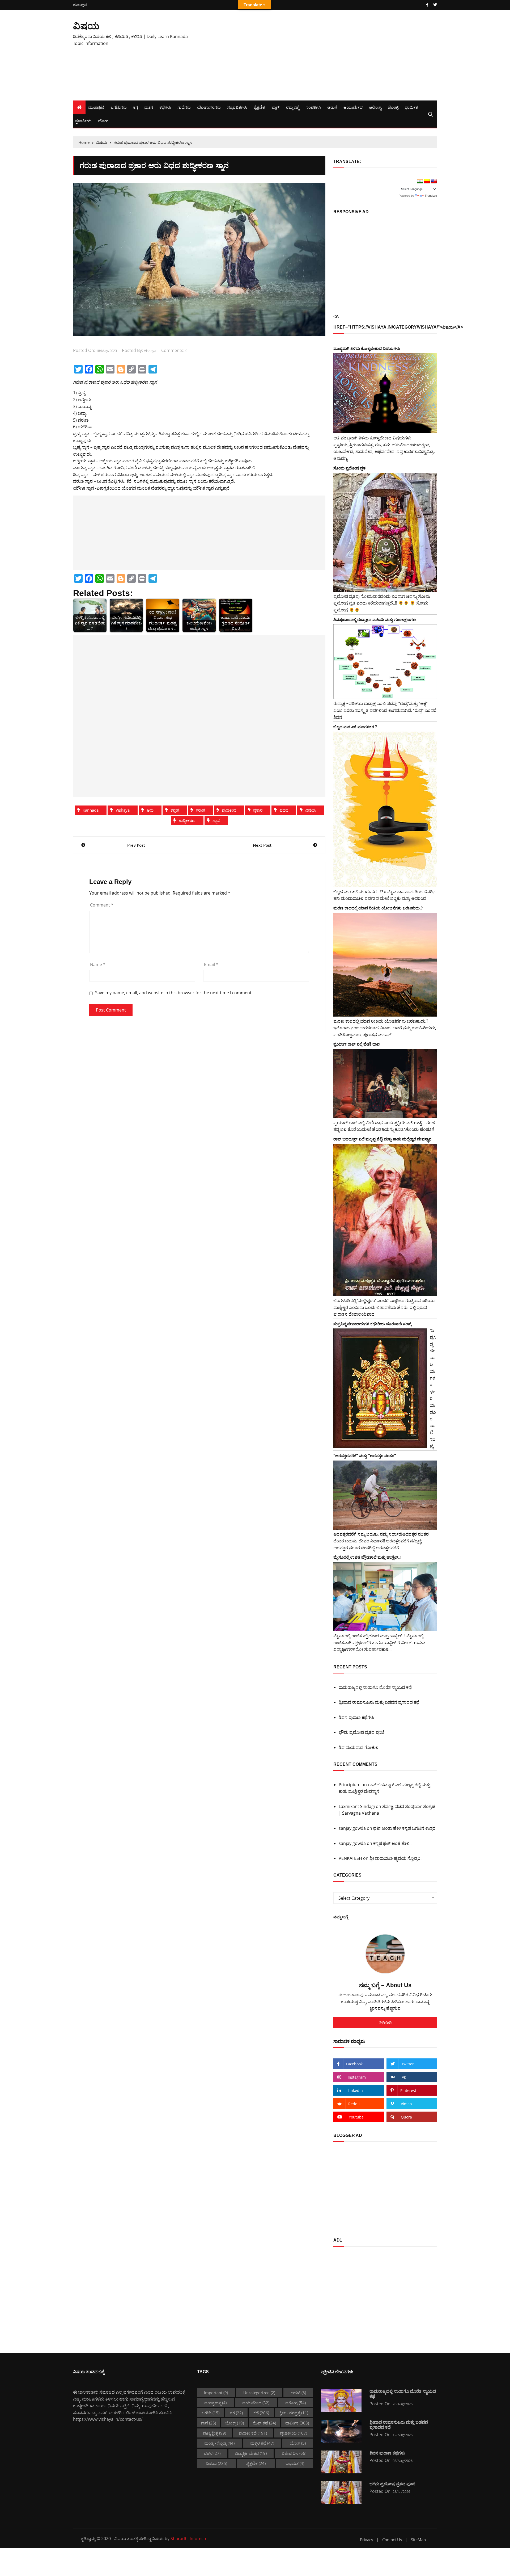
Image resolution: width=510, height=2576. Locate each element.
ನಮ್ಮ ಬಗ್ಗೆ (293, 107)
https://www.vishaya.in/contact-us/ (108, 2419)
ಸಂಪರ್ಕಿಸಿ (313, 107)
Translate (431, 196)
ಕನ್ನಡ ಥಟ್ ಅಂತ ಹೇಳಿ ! (392, 1843)
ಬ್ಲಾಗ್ (275, 107)
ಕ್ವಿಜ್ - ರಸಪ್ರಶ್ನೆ (294, 2413)
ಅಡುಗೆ (332, 107)
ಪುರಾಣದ (229, 810)
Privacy (367, 2540)
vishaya (150, 351)
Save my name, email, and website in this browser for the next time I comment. (174, 993)
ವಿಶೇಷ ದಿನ (294, 2453)
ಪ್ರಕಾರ (258, 810)
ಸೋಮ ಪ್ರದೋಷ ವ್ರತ (349, 468)
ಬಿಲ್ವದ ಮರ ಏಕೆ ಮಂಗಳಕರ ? (355, 727)
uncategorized (259, 2393)
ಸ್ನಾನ (216, 820)
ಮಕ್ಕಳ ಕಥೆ (262, 2443)
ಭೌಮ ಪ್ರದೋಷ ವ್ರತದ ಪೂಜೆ (362, 1732)
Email (211, 964)
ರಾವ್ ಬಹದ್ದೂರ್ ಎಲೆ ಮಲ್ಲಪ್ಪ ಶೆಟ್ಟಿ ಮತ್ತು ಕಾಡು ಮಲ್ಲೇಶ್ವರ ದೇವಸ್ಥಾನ (382, 1139)
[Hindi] (420, 181)
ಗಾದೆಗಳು (184, 107)
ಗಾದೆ (209, 2423)
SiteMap (418, 2540)
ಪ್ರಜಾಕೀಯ (83, 121)
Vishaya (123, 810)
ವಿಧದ (284, 810)
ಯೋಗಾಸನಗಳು (209, 107)
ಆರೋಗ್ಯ (375, 107)
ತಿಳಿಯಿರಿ (385, 2023)
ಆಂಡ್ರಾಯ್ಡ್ (215, 2403)
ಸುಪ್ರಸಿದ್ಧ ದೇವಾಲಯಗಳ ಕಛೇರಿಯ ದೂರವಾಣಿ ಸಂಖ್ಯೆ (373, 1324)
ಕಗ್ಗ (135, 107)
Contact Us (392, 2540)
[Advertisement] (317, 55)
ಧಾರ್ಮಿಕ (411, 107)
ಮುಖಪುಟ (80, 5)
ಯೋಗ (103, 121)
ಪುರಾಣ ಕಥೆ (253, 2433)
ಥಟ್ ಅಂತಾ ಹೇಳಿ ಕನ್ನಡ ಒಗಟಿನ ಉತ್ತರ (404, 1828)
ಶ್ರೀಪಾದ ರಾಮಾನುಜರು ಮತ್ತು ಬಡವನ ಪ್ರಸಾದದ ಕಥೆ (379, 1702)
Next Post (262, 845)
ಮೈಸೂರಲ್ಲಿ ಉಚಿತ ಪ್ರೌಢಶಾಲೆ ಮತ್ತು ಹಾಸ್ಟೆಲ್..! (367, 1557)
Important (216, 2393)
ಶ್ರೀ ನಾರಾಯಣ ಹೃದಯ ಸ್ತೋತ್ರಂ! (396, 1858)
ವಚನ (149, 107)
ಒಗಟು (211, 2413)
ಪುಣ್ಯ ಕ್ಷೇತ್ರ (214, 2433)
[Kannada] (427, 181)
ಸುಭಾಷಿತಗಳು (237, 107)
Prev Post (136, 845)
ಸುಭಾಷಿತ (294, 2463)
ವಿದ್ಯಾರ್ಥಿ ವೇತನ (251, 2453)
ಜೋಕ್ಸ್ (393, 107)
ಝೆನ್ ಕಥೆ (264, 2423)
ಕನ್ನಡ (175, 810)
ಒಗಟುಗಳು (119, 107)
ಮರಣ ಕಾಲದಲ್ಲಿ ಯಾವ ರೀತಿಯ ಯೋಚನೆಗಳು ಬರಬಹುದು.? (378, 908)
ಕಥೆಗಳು (165, 107)
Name (98, 964)
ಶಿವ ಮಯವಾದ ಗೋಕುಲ (359, 1747)
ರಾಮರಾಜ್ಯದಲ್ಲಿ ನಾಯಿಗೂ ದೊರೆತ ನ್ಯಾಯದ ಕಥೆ (375, 1687)
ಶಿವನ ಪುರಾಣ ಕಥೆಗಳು (356, 1717)
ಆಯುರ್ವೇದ (353, 107)
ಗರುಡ (200, 810)
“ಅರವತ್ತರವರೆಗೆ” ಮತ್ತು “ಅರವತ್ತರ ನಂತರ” (365, 1455)
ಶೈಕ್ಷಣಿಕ (259, 107)
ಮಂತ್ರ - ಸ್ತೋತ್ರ (219, 2443)
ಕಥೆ (261, 2413)
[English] (434, 181)
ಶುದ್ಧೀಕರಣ (187, 820)
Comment (102, 905)
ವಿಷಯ (86, 26)
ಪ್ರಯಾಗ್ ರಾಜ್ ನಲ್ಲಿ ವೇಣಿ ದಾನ (356, 1044)
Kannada (91, 810)
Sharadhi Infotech (188, 2539)
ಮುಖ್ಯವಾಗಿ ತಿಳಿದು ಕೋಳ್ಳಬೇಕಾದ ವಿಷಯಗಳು (367, 348)
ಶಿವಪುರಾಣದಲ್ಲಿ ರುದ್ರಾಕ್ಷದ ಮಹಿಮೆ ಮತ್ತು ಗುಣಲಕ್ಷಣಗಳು (375, 619)
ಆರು (150, 810)
